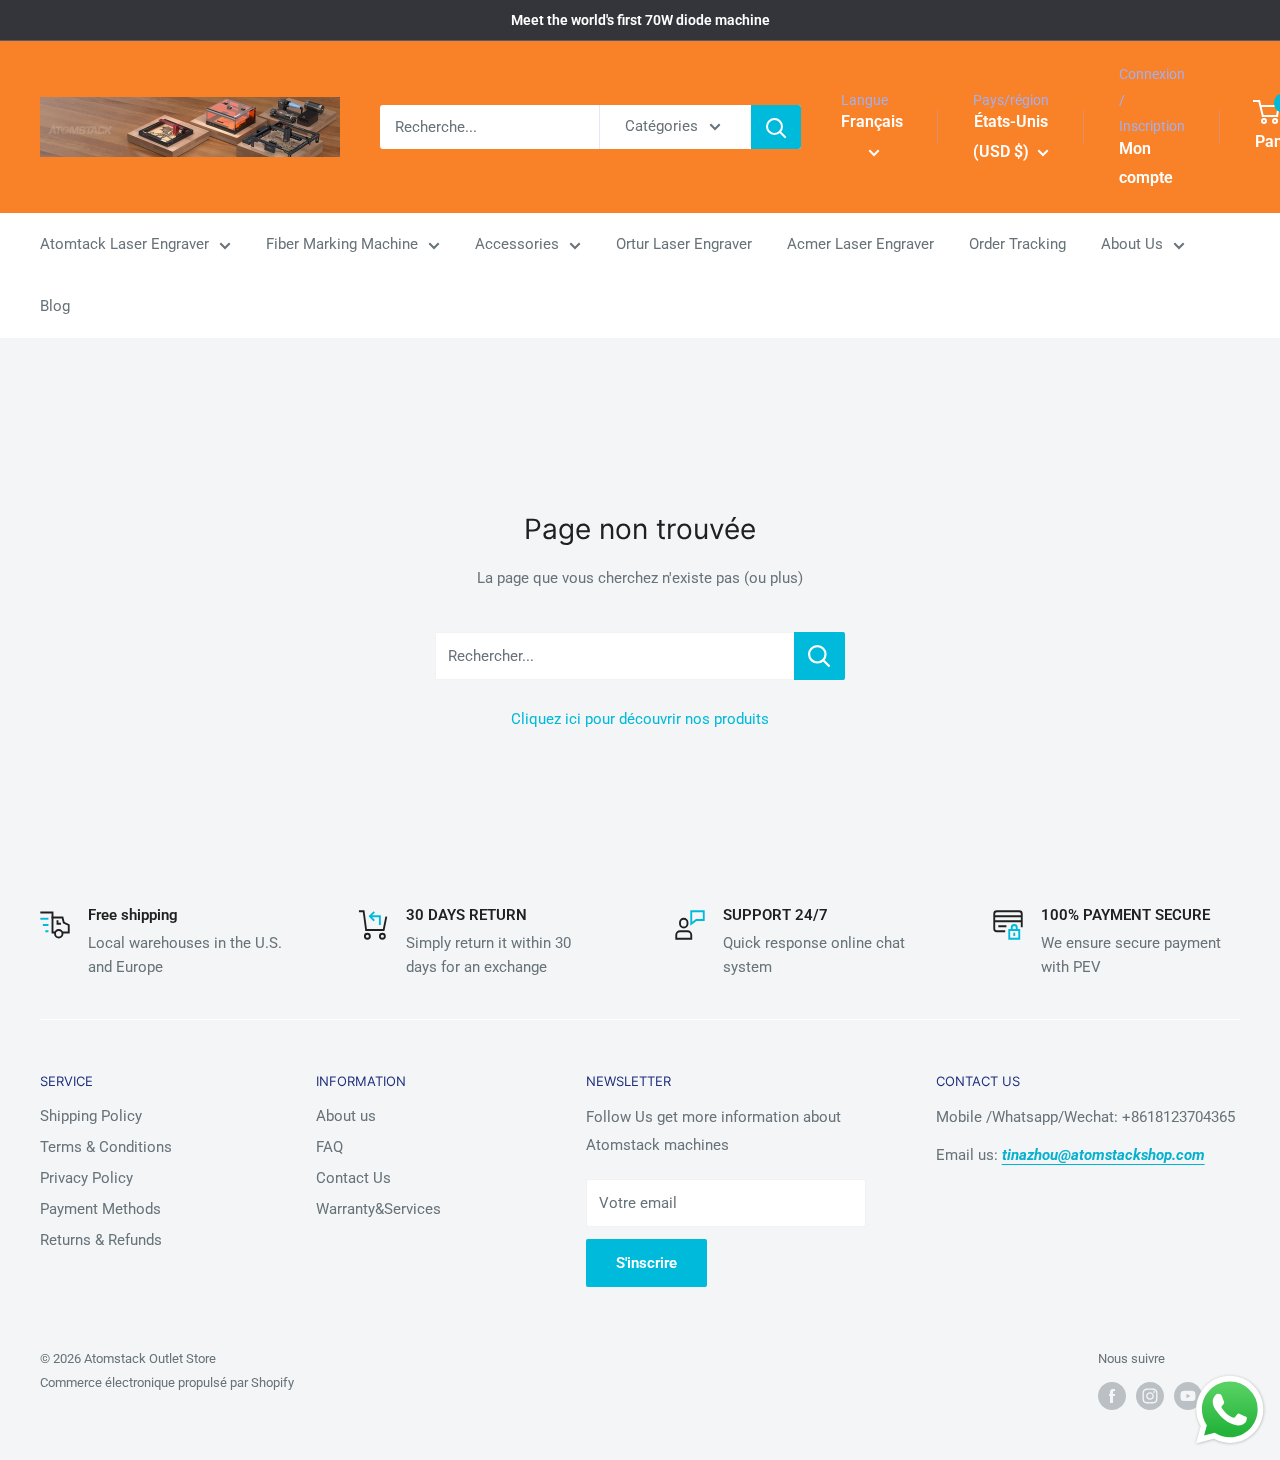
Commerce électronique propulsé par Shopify (167, 1382)
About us (346, 1116)
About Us (1132, 245)
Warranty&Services (378, 1209)
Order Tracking (1017, 245)
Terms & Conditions (106, 1147)
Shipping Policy (91, 1116)
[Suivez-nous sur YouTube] (1188, 1396)
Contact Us (353, 1178)
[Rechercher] (776, 127)
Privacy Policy (86, 1178)
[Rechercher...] (819, 656)
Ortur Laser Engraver (684, 245)
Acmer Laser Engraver (860, 245)
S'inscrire (646, 1263)
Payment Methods (100, 1209)
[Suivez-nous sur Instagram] (1150, 1396)
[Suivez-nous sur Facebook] (1112, 1396)
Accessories (517, 245)
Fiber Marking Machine (342, 245)
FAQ (329, 1147)
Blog (55, 307)
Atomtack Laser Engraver (124, 245)
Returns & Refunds (101, 1240)
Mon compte (1146, 163)
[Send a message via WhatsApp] (1230, 1410)
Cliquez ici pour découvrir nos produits (640, 719)
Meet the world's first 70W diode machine (640, 20)
